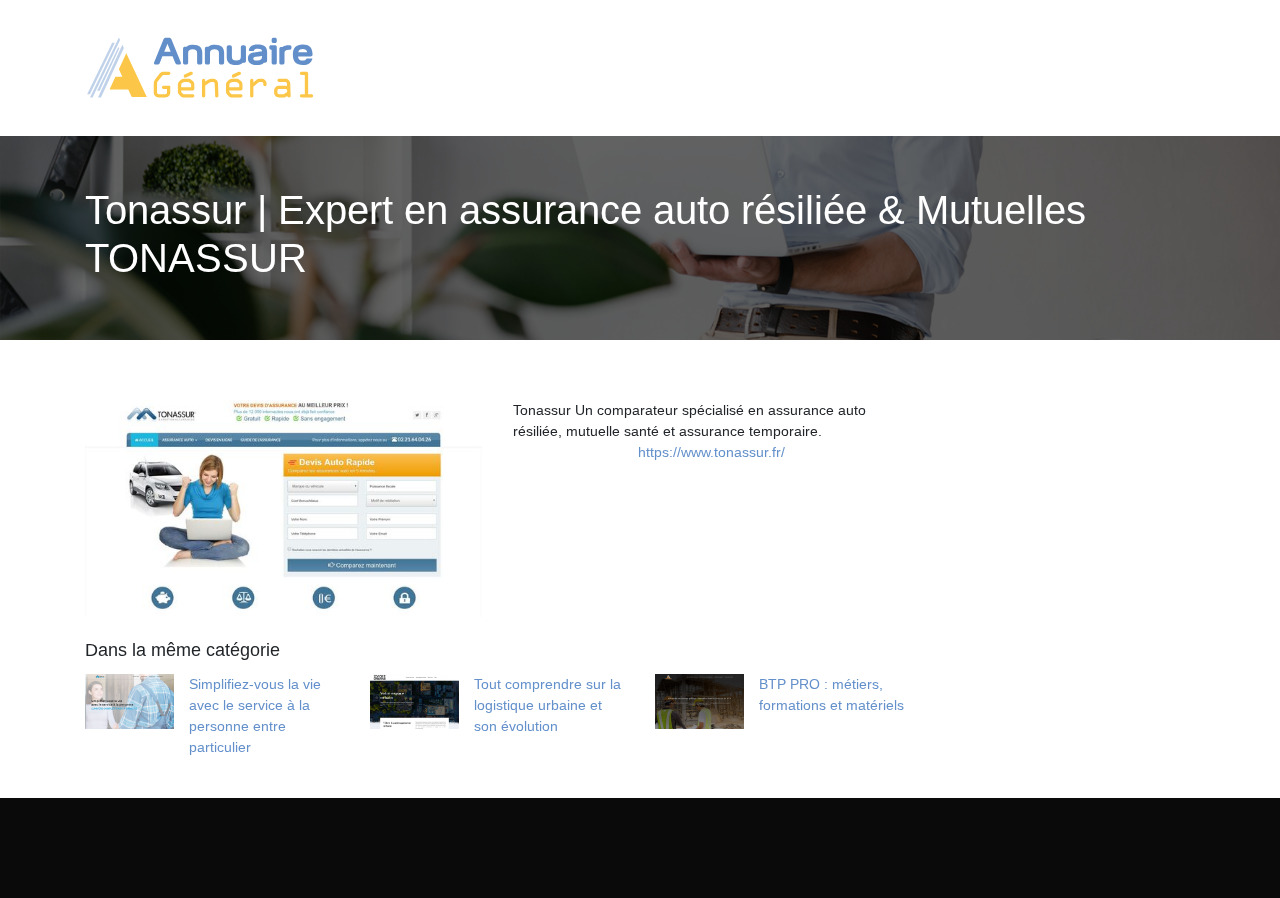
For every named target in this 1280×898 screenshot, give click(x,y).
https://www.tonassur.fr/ (711, 452)
